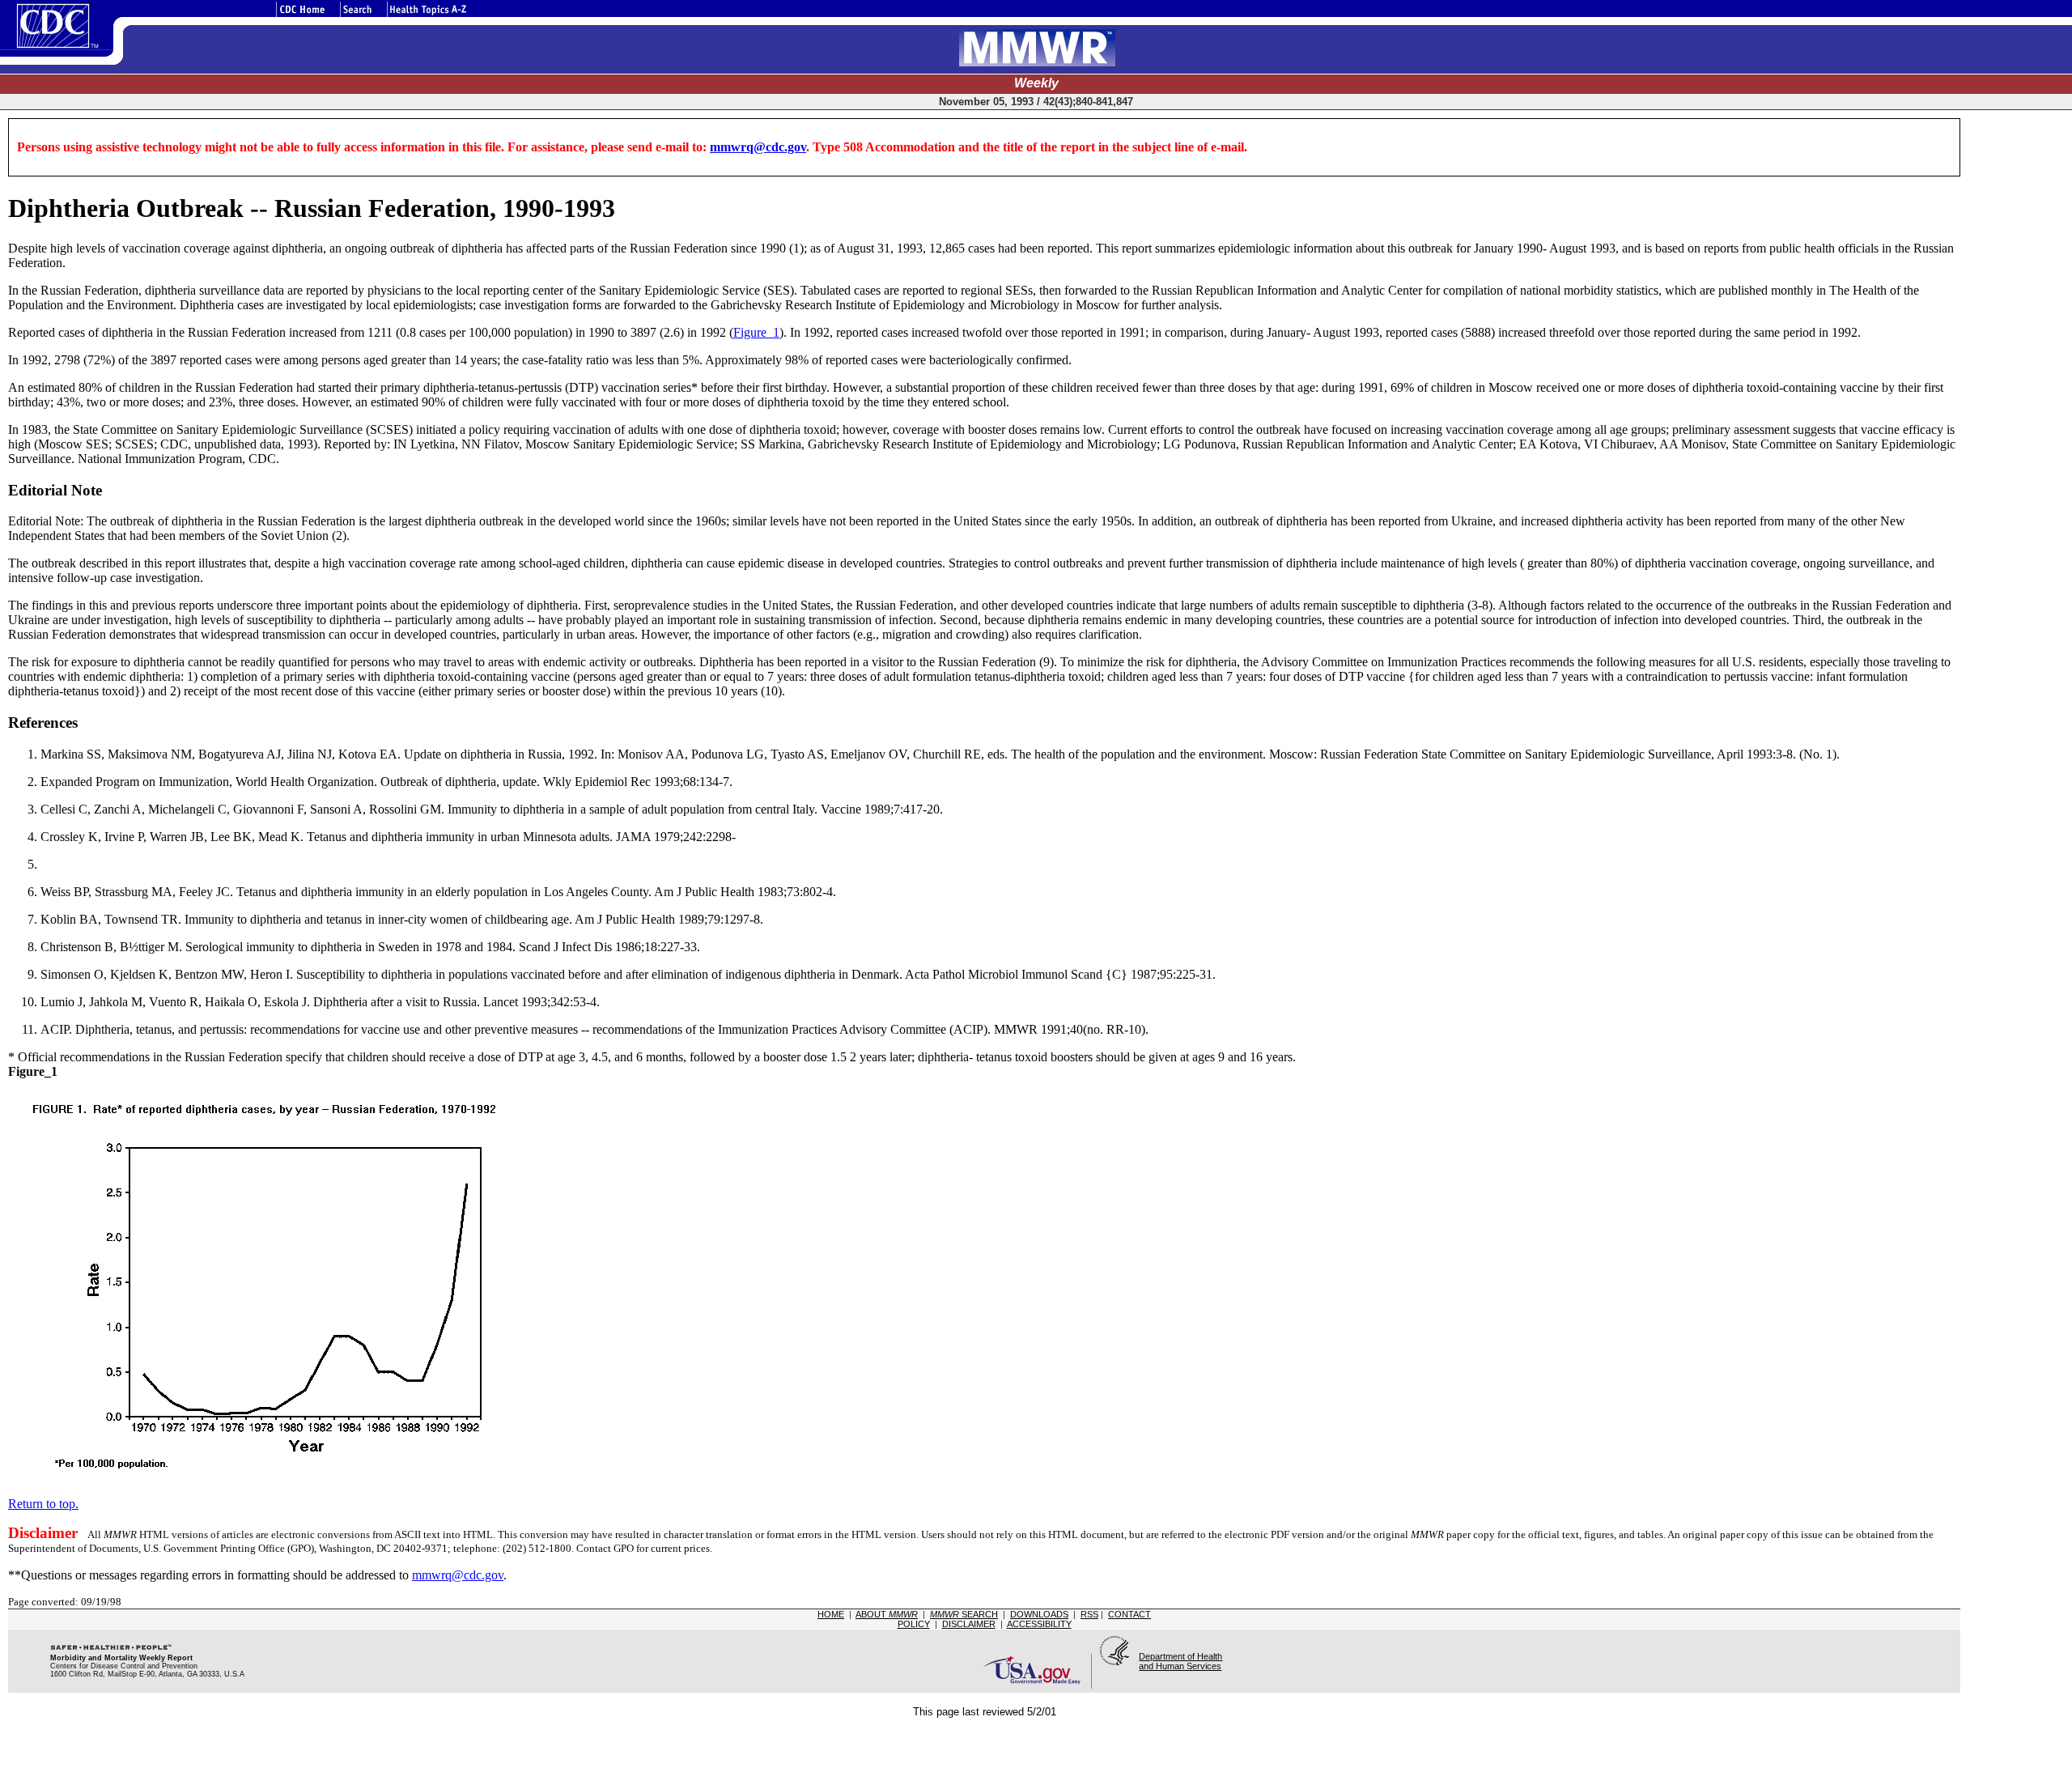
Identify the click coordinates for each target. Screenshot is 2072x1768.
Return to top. (43, 1504)
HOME (831, 1614)
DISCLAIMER (969, 1624)
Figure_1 (756, 332)
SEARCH (964, 1614)
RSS (1089, 1614)
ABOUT (887, 1614)
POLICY (914, 1624)
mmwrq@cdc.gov (758, 147)
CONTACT (1129, 1614)
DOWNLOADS (1039, 1614)
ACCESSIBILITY (1039, 1624)
